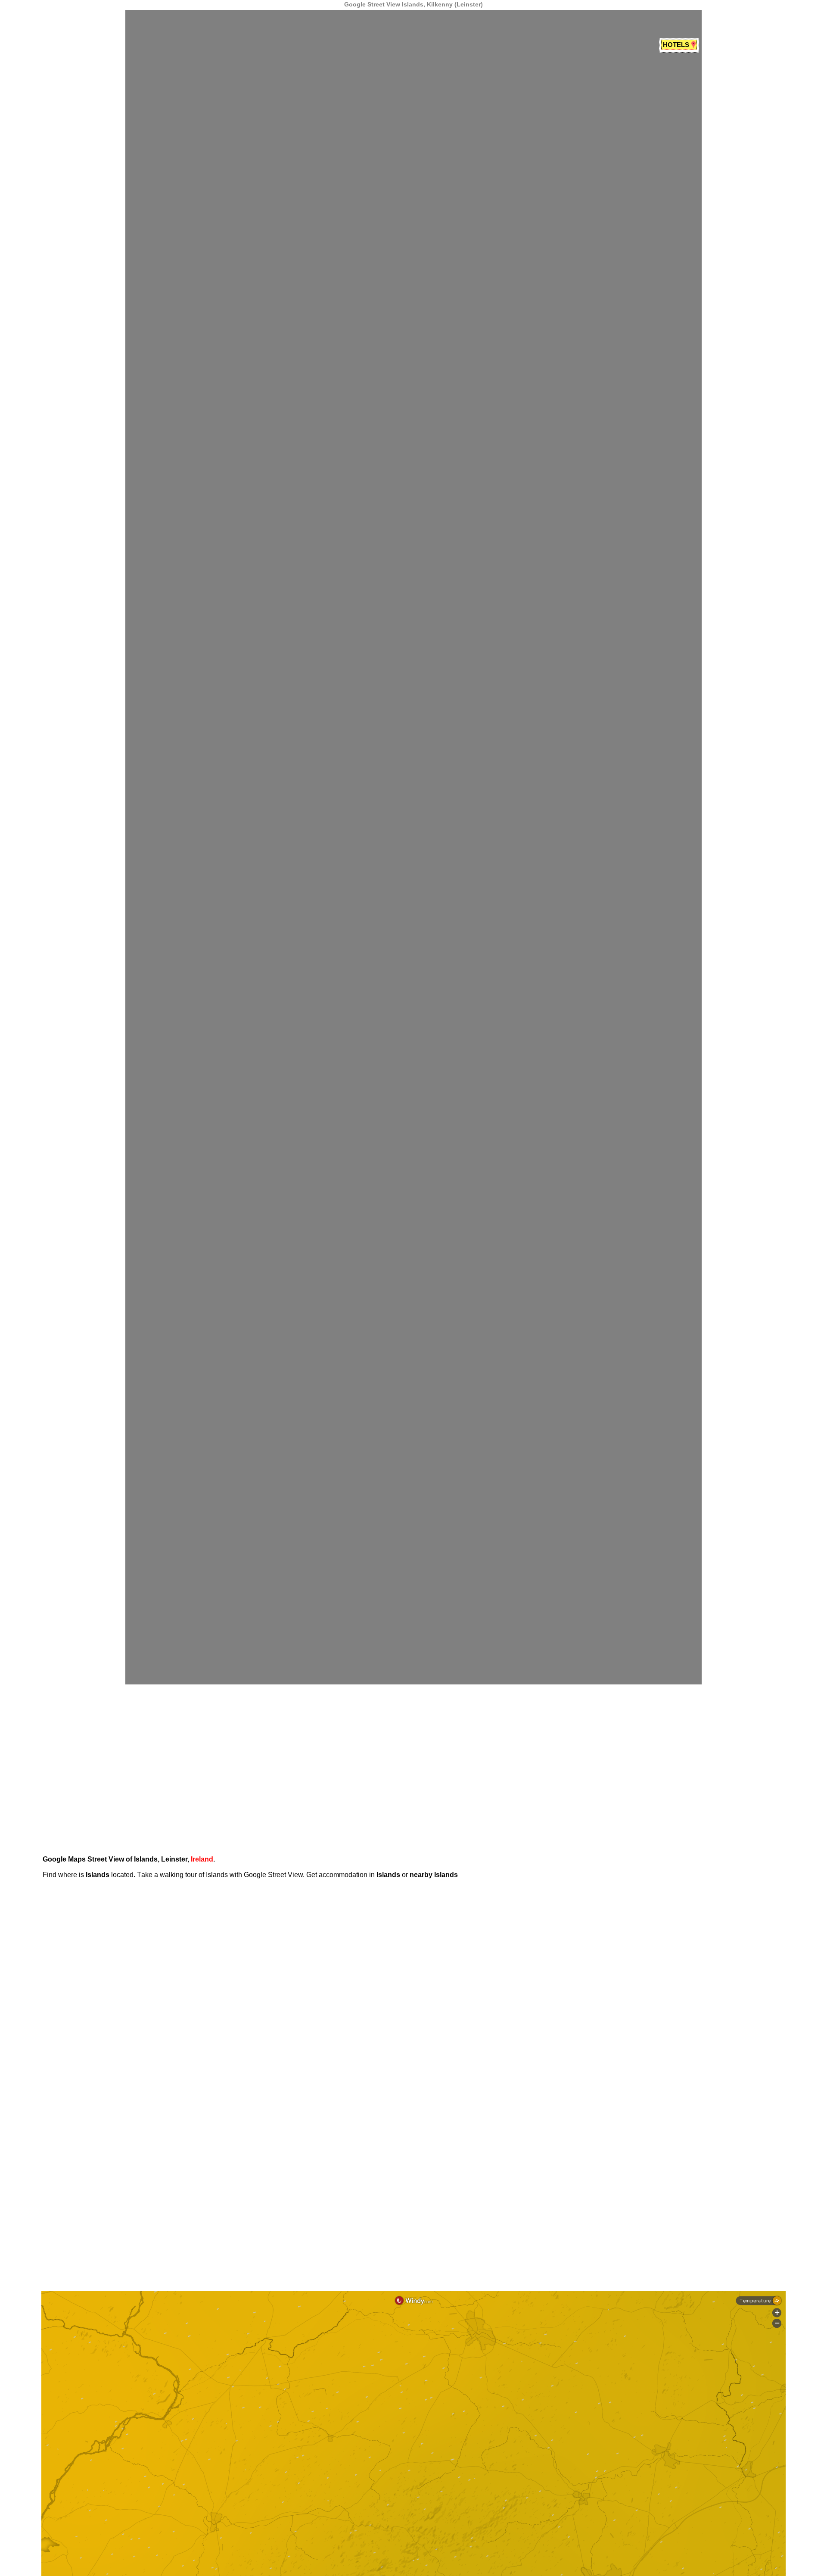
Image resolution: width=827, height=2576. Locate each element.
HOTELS (677, 45)
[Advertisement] (41, 131)
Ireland (202, 1859)
